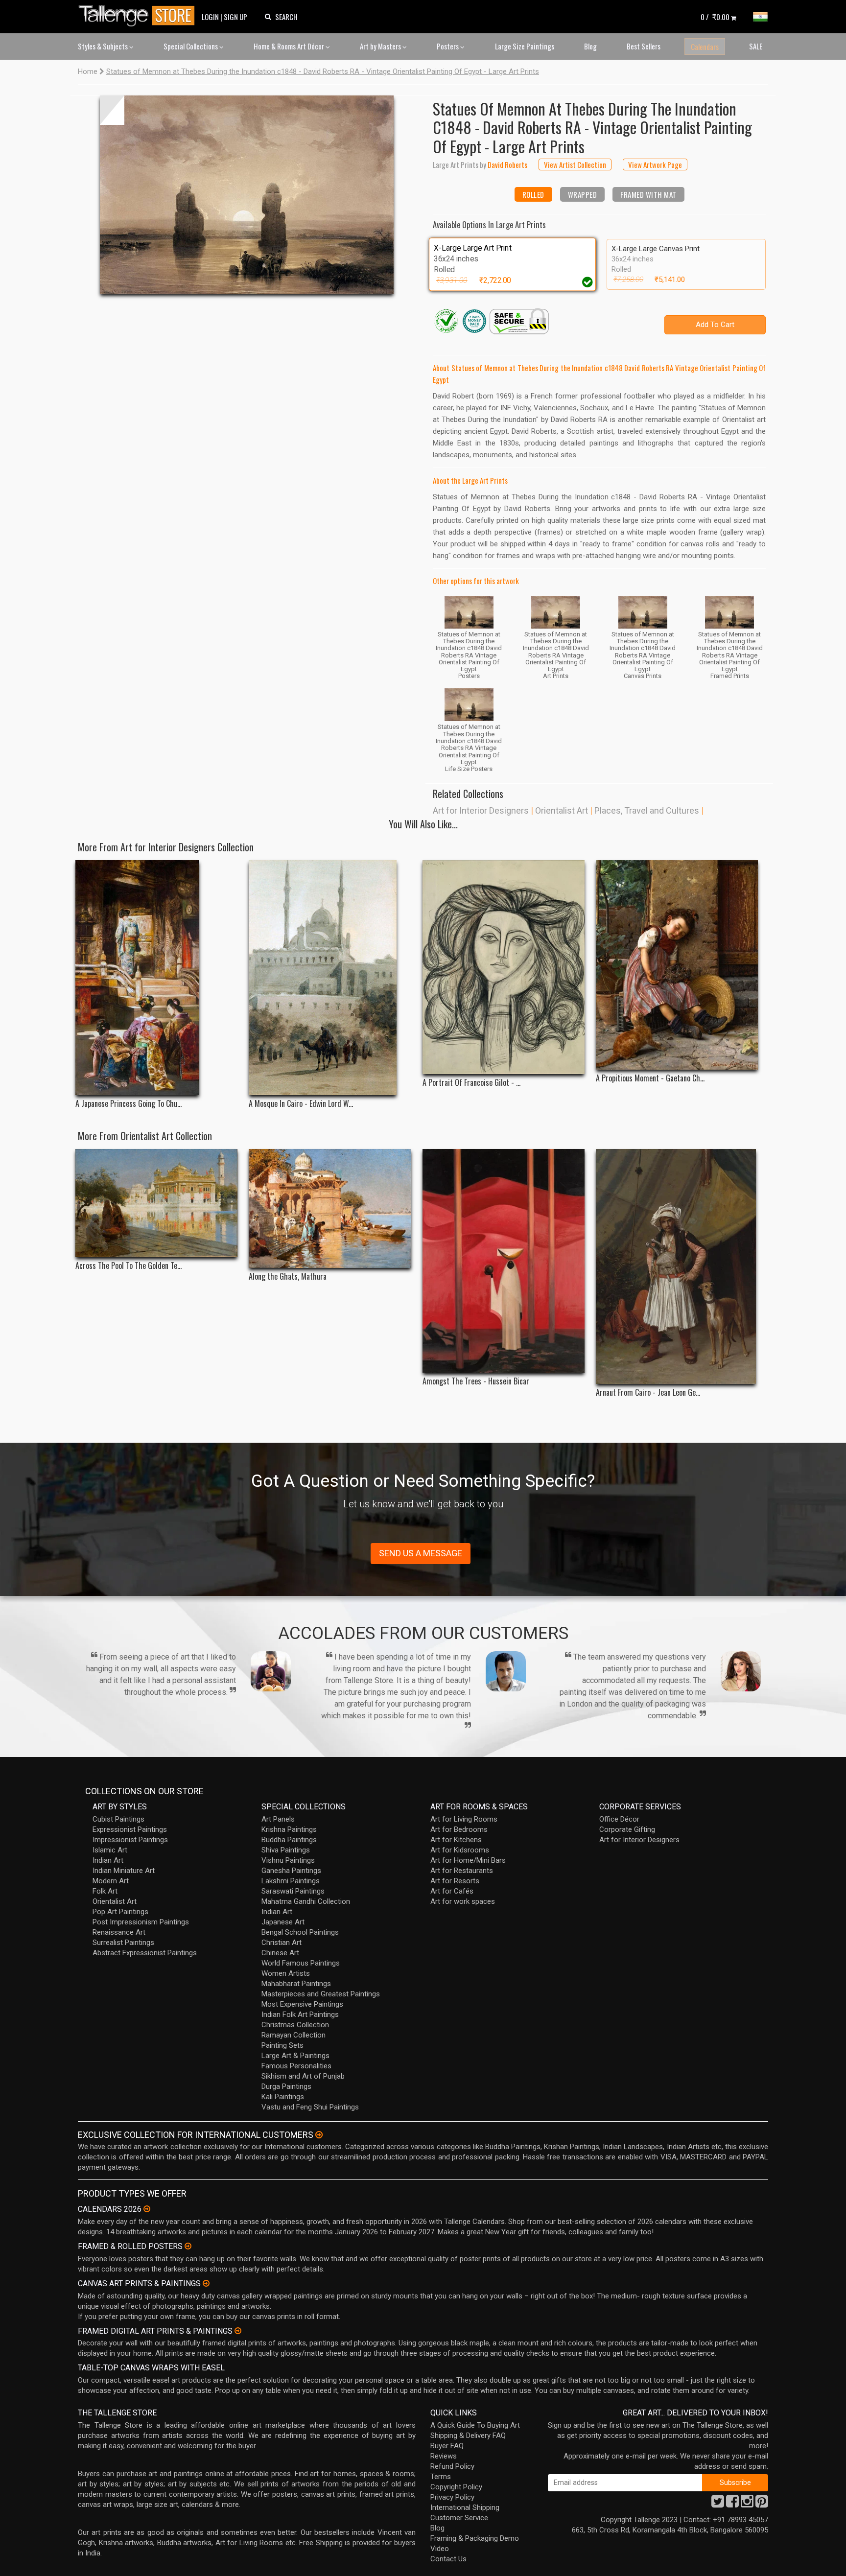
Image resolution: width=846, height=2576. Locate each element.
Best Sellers (644, 46)
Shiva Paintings (286, 1850)
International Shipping (465, 2507)
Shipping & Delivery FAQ (468, 2435)
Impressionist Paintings (130, 1840)
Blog (590, 46)
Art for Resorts (455, 1881)
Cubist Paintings (118, 1819)
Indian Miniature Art (124, 1871)
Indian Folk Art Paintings (300, 2014)
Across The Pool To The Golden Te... (129, 1266)
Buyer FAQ (447, 2446)
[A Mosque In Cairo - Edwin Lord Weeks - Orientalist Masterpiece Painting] (330, 978)
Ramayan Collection (294, 2035)
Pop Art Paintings (120, 1912)
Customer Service (459, 2518)
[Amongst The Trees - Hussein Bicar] (504, 1261)
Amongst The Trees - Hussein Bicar (476, 1381)
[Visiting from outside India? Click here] (319, 2135)
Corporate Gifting (627, 1829)
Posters (448, 46)
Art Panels (278, 1819)
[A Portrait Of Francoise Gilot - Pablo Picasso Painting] (504, 967)
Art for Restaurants (462, 1871)
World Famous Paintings (301, 1963)
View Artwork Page (655, 164)
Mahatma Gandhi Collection (306, 1901)
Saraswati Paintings (293, 1891)
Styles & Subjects (104, 46)
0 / (715, 17)
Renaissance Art (119, 1932)
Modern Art (111, 1881)
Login (210, 17)
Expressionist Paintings (130, 1829)
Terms (441, 2477)
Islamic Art (110, 1850)
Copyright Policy (456, 2487)
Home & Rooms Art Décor (290, 46)
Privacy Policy (452, 2497)
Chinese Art (280, 1953)
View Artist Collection (575, 164)
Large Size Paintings (525, 46)
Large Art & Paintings (295, 2056)
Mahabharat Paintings (296, 1984)
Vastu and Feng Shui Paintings (310, 2107)
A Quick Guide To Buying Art (475, 2425)
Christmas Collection (295, 2025)
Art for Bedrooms (459, 1829)
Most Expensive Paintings (302, 2004)
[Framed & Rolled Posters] (188, 2246)
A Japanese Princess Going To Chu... (129, 1104)
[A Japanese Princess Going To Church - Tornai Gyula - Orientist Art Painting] (156, 978)
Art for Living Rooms (464, 1819)
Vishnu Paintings (288, 1860)
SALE (756, 46)
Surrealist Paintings (123, 1943)
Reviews (444, 2456)
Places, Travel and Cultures (647, 810)
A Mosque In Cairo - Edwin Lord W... (301, 1104)
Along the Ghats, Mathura (288, 1276)
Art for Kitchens (456, 1840)
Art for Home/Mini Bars (468, 1860)
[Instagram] (747, 2504)
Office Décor (619, 1819)
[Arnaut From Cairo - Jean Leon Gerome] (677, 1266)
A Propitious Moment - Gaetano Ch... (650, 1078)
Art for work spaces (463, 1901)
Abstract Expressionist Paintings (145, 1953)
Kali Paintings (283, 2097)
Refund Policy (452, 2466)
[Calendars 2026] (147, 2209)
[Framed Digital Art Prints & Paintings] (238, 2331)
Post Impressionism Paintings (141, 1922)
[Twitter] (718, 2504)
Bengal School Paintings (300, 1932)
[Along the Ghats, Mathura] (330, 1208)
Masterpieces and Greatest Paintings (321, 1994)
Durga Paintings (286, 2086)
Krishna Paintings (289, 1829)
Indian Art (108, 1860)
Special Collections (191, 46)
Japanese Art (283, 1922)
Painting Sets (282, 2045)
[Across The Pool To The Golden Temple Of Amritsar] (156, 1203)
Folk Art (105, 1891)
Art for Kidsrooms (460, 1850)
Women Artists (286, 1973)
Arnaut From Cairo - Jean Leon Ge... (648, 1393)
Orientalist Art (562, 810)
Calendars (705, 47)
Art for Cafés (452, 1891)
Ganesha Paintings (291, 1871)
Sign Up (235, 17)
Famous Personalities (296, 2066)
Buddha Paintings (289, 1840)
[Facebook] (732, 2504)
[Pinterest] (762, 2504)
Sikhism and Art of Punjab (303, 2076)
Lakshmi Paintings (291, 1881)
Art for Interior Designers (481, 810)
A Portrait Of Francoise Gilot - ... (471, 1083)
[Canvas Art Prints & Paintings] (206, 2283)
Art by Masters (381, 46)
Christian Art (282, 1943)
